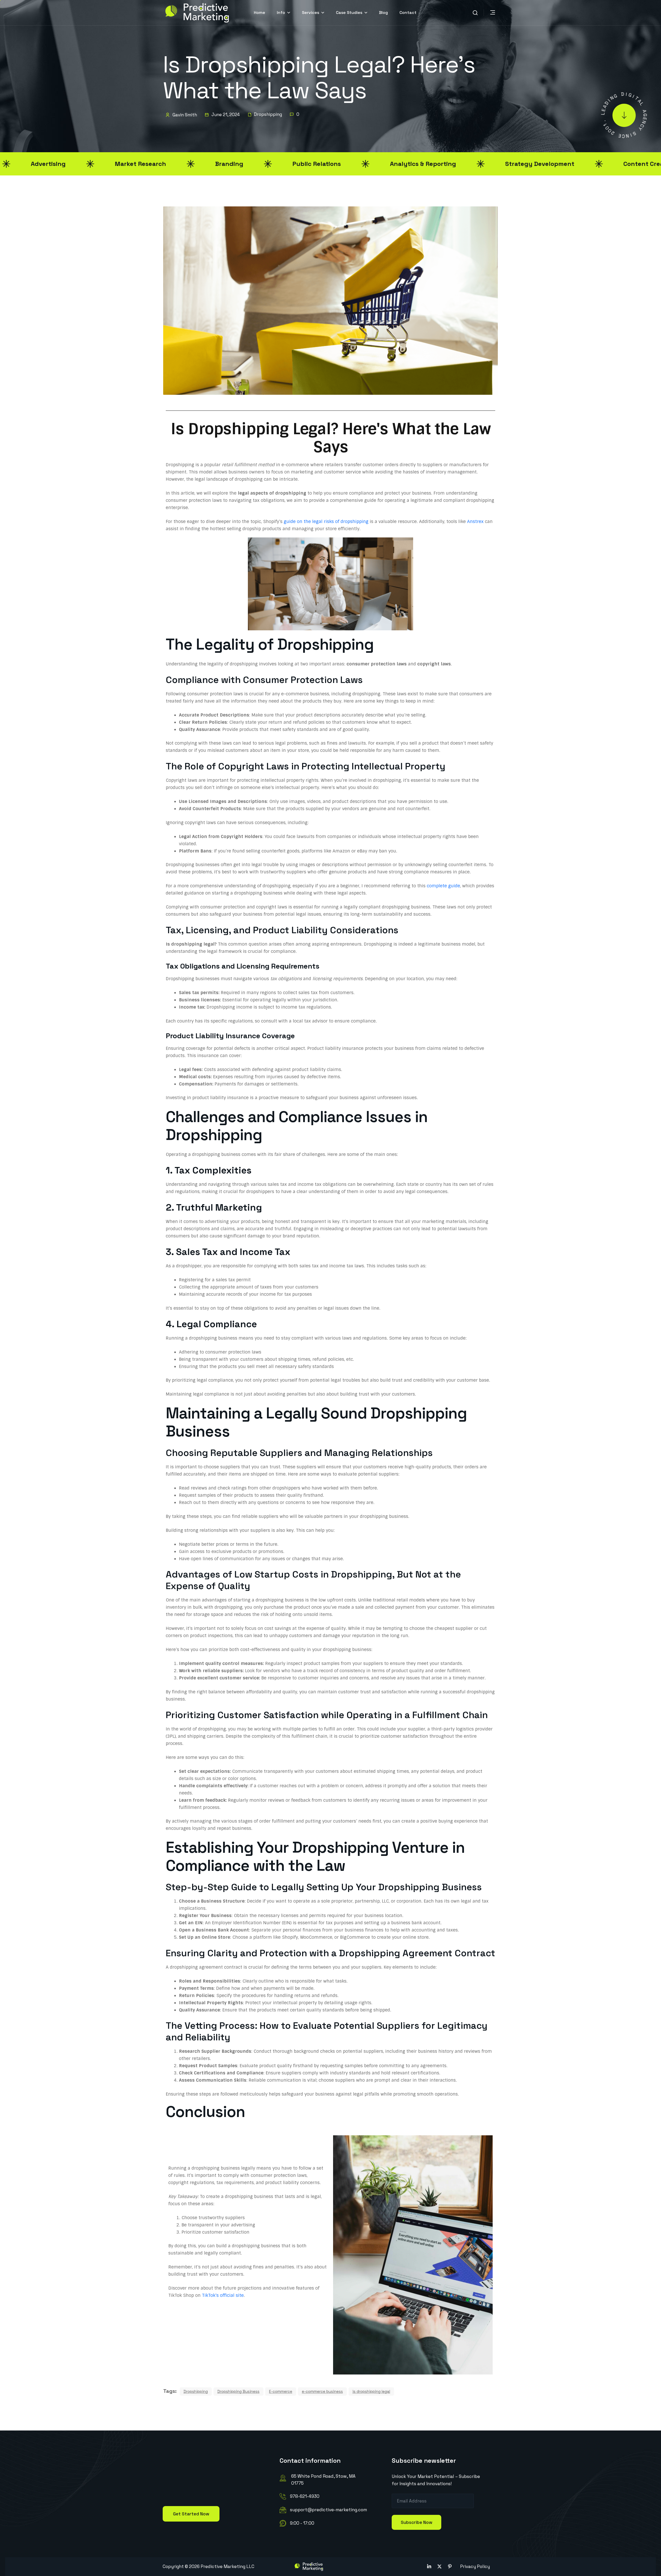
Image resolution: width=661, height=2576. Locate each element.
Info (281, 13)
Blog (383, 13)
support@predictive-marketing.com (328, 2510)
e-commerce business (322, 2391)
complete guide (443, 886)
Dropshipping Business (238, 2391)
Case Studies (349, 13)
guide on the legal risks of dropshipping (326, 521)
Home (259, 13)
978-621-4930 (305, 2496)
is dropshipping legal (371, 2391)
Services (310, 13)
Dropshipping (268, 114)
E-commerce (281, 2391)
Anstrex (475, 521)
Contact (408, 13)
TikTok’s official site (223, 2295)
